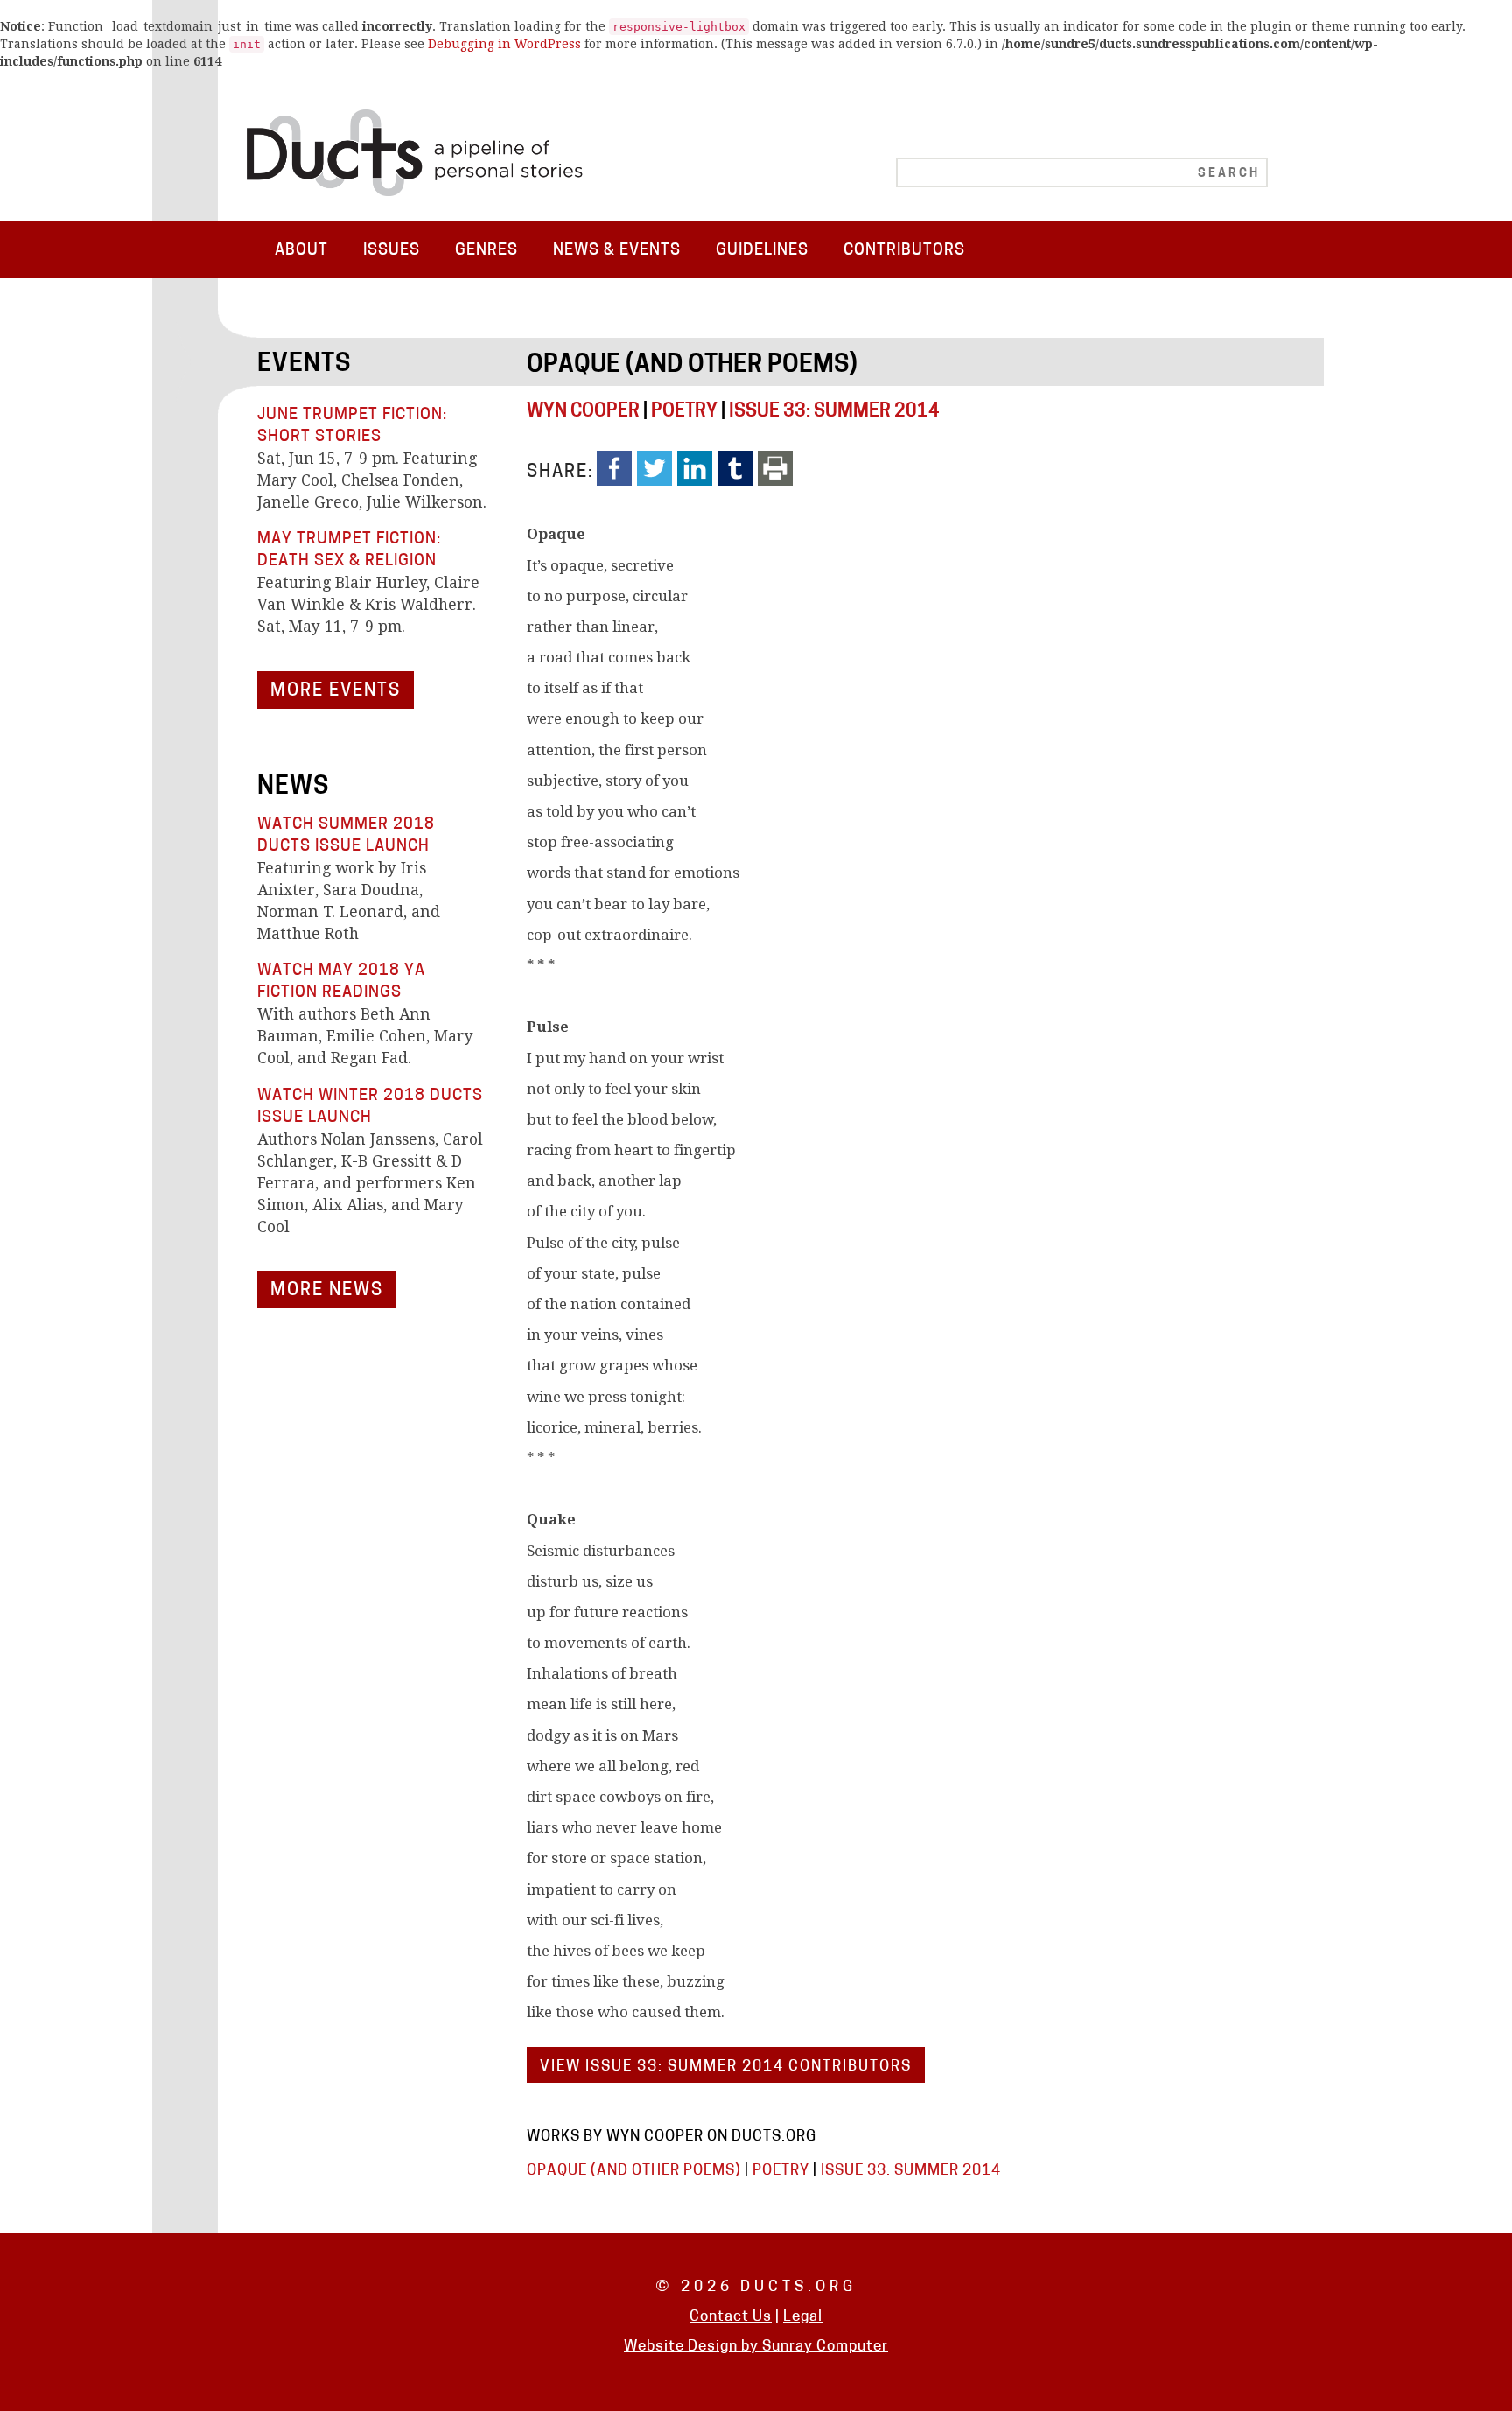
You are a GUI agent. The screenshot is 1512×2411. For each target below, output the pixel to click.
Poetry (684, 412)
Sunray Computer (825, 2347)
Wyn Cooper (583, 412)
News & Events (617, 251)
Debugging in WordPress (504, 44)
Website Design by (693, 2347)
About (301, 251)
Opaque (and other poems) (692, 366)
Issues (392, 251)
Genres (486, 251)
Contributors (904, 251)
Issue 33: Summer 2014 (834, 412)
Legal (803, 2317)
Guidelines (762, 251)
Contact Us (731, 2317)
